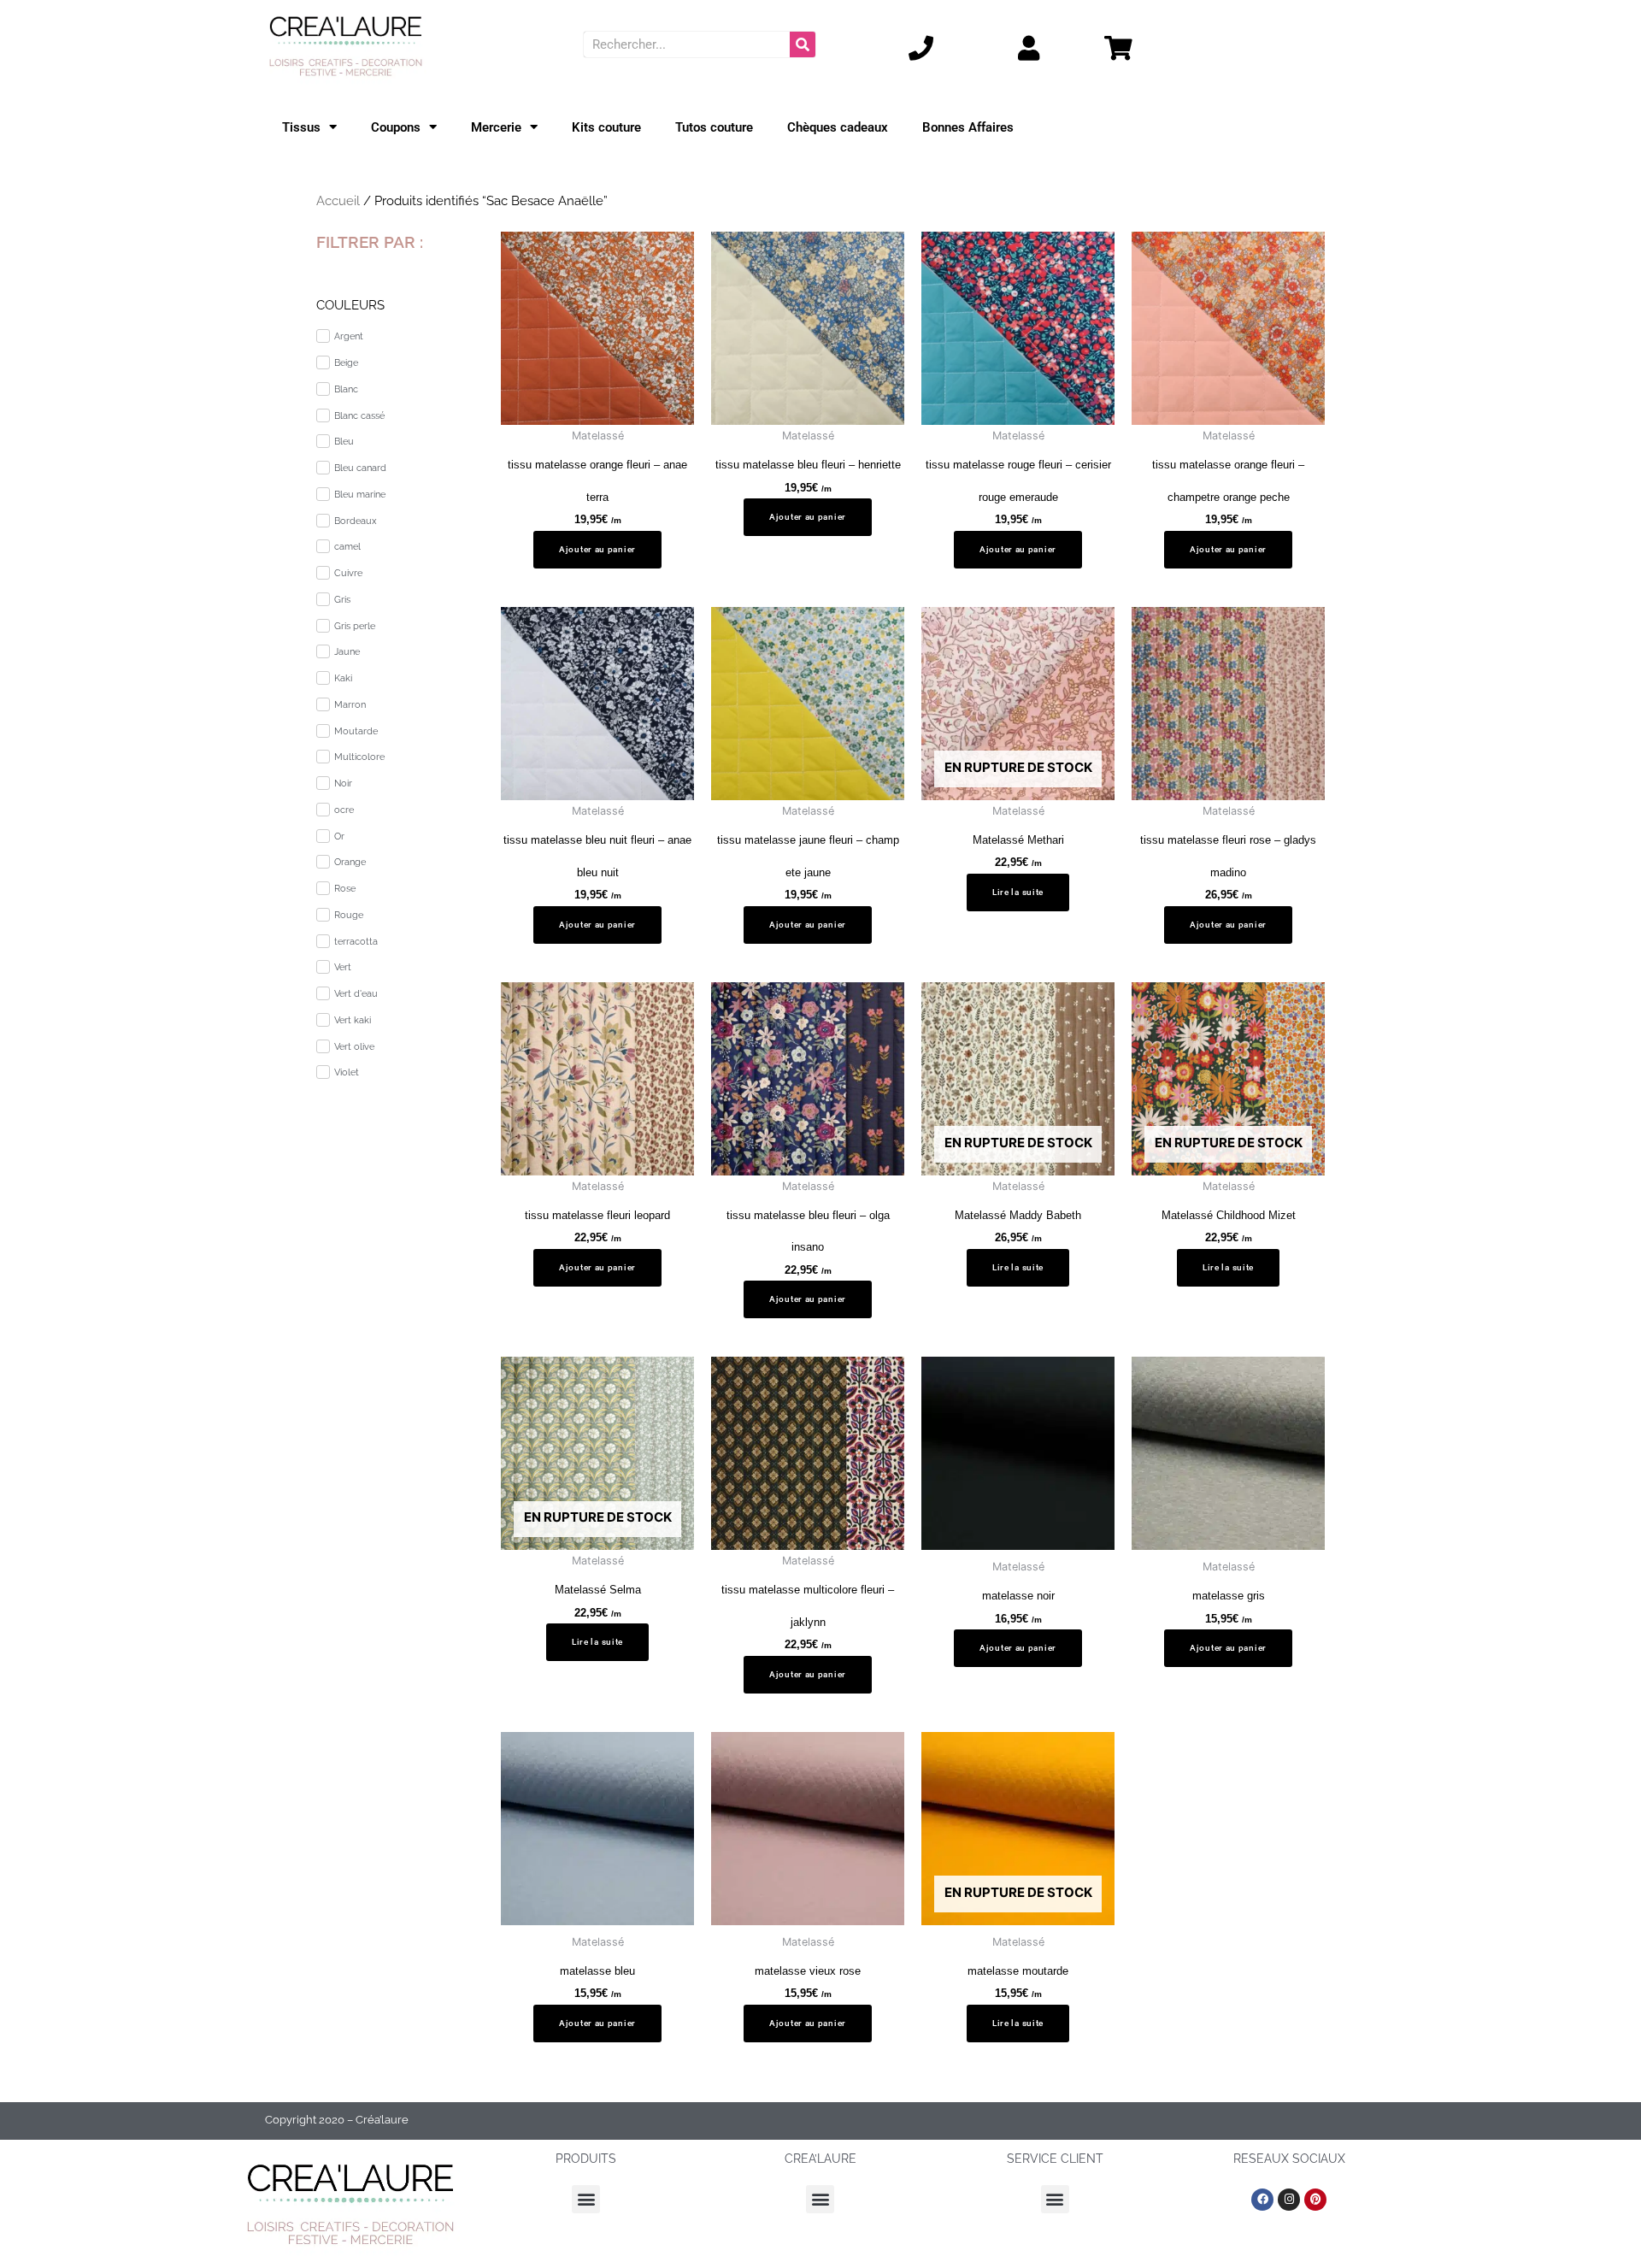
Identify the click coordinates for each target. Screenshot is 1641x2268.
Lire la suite (1018, 892)
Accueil (338, 201)
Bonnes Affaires (968, 127)
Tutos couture (714, 127)
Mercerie (496, 127)
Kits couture (606, 127)
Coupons (396, 127)
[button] (586, 2199)
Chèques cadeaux (838, 127)
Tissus (301, 127)
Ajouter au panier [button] (597, 549)
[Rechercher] (803, 44)
